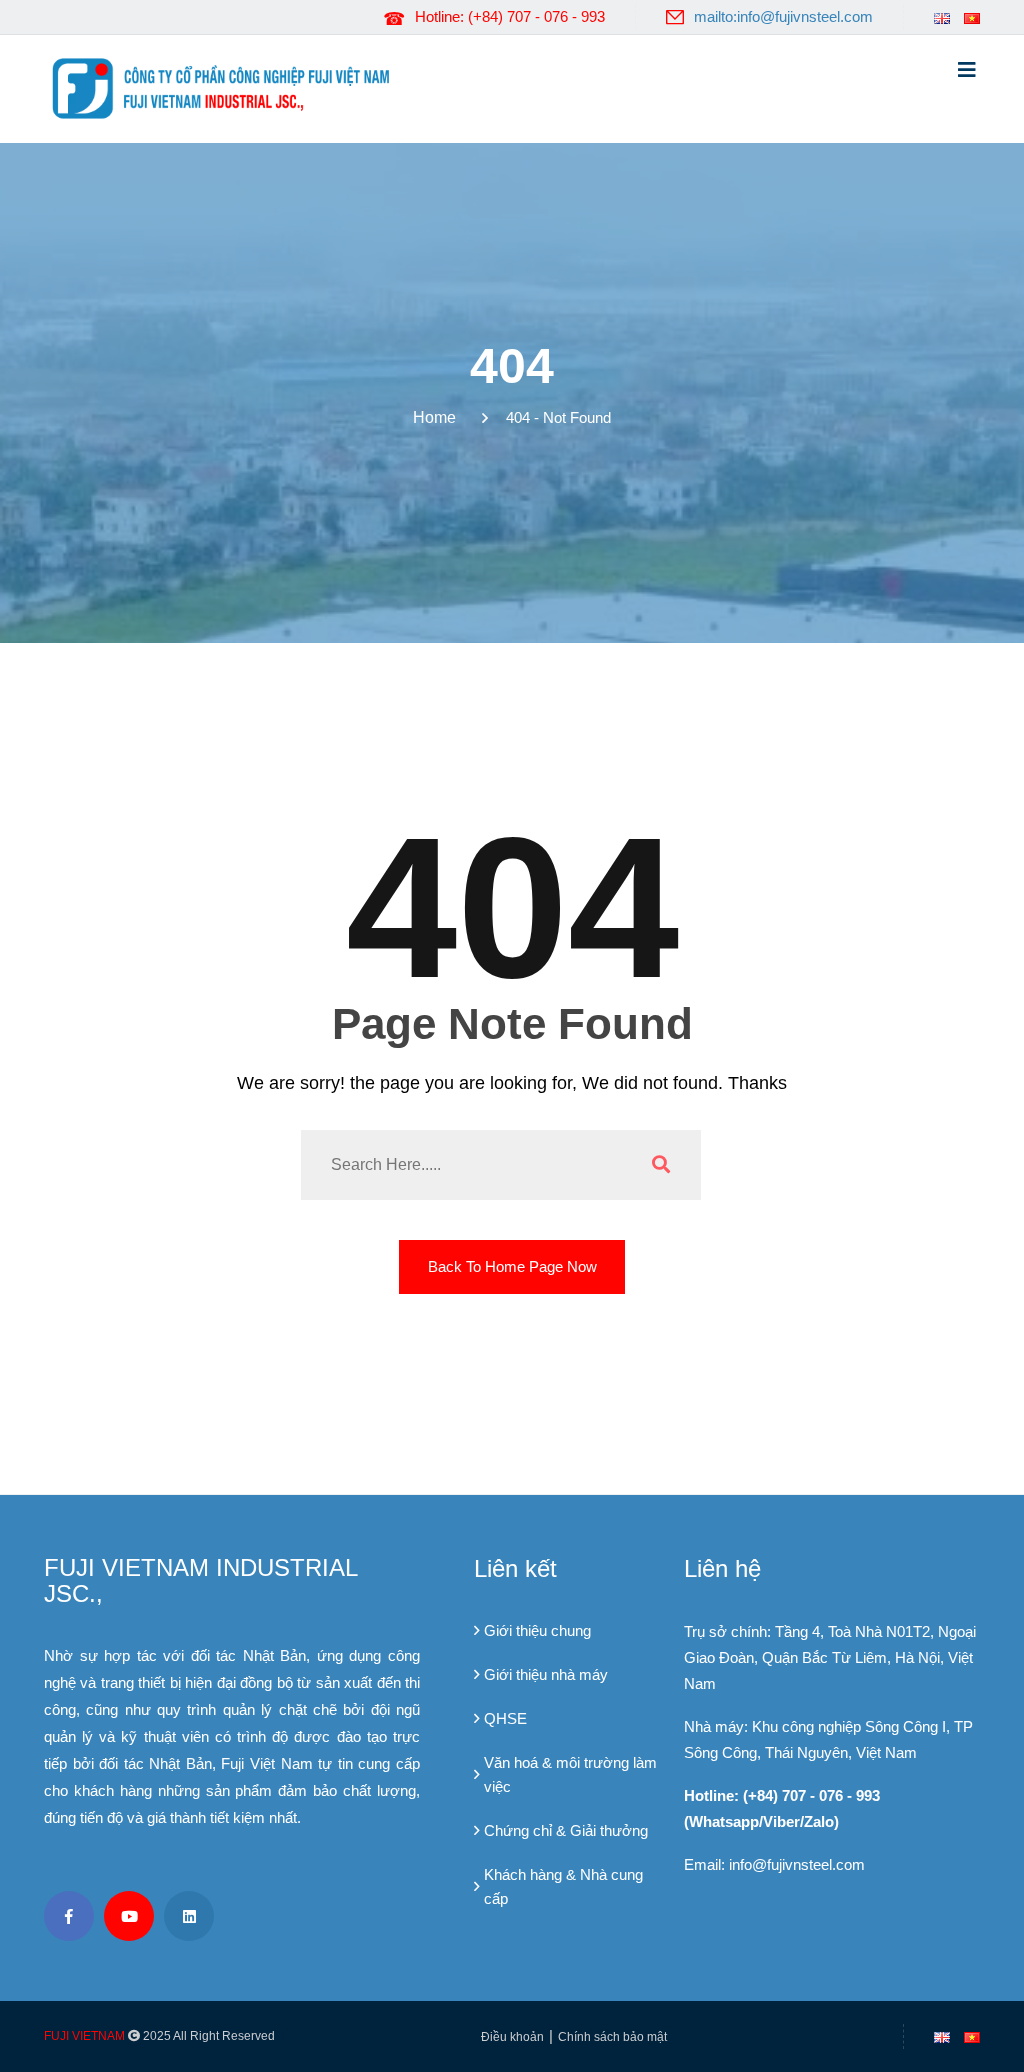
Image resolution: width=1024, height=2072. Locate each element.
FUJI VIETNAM (84, 2036)
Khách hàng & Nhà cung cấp (563, 1886)
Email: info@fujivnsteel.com (774, 1864)
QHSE (505, 1718)
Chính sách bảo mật (612, 2037)
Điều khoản (512, 2037)
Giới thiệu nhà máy (546, 1674)
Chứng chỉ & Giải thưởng (566, 1830)
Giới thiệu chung (537, 1630)
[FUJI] (227, 87)
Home (438, 417)
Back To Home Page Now (512, 1266)
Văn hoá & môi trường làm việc (570, 1774)
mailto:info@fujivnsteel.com (783, 16)
